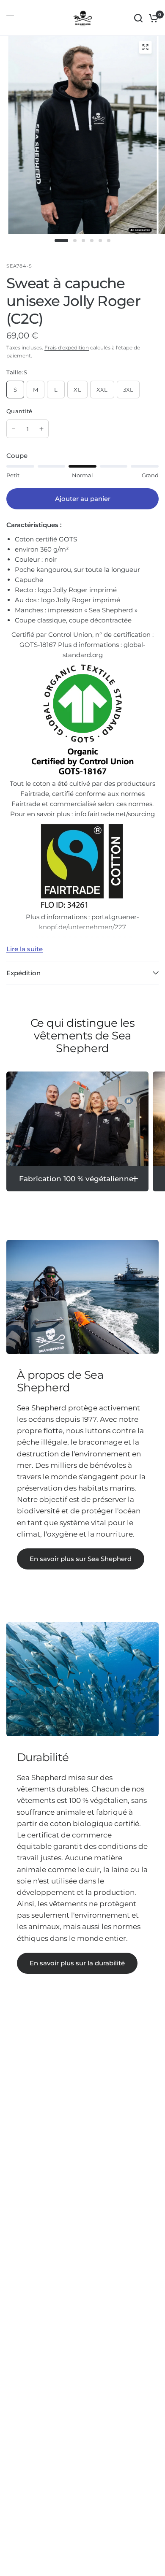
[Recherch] (138, 18)
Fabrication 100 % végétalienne (76, 1179)
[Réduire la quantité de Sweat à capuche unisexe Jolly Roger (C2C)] (14, 429)
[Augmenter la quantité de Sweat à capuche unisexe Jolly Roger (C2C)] (41, 429)
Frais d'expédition (67, 348)
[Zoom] (146, 47)
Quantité (19, 411)
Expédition (23, 973)
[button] (81, 1559)
